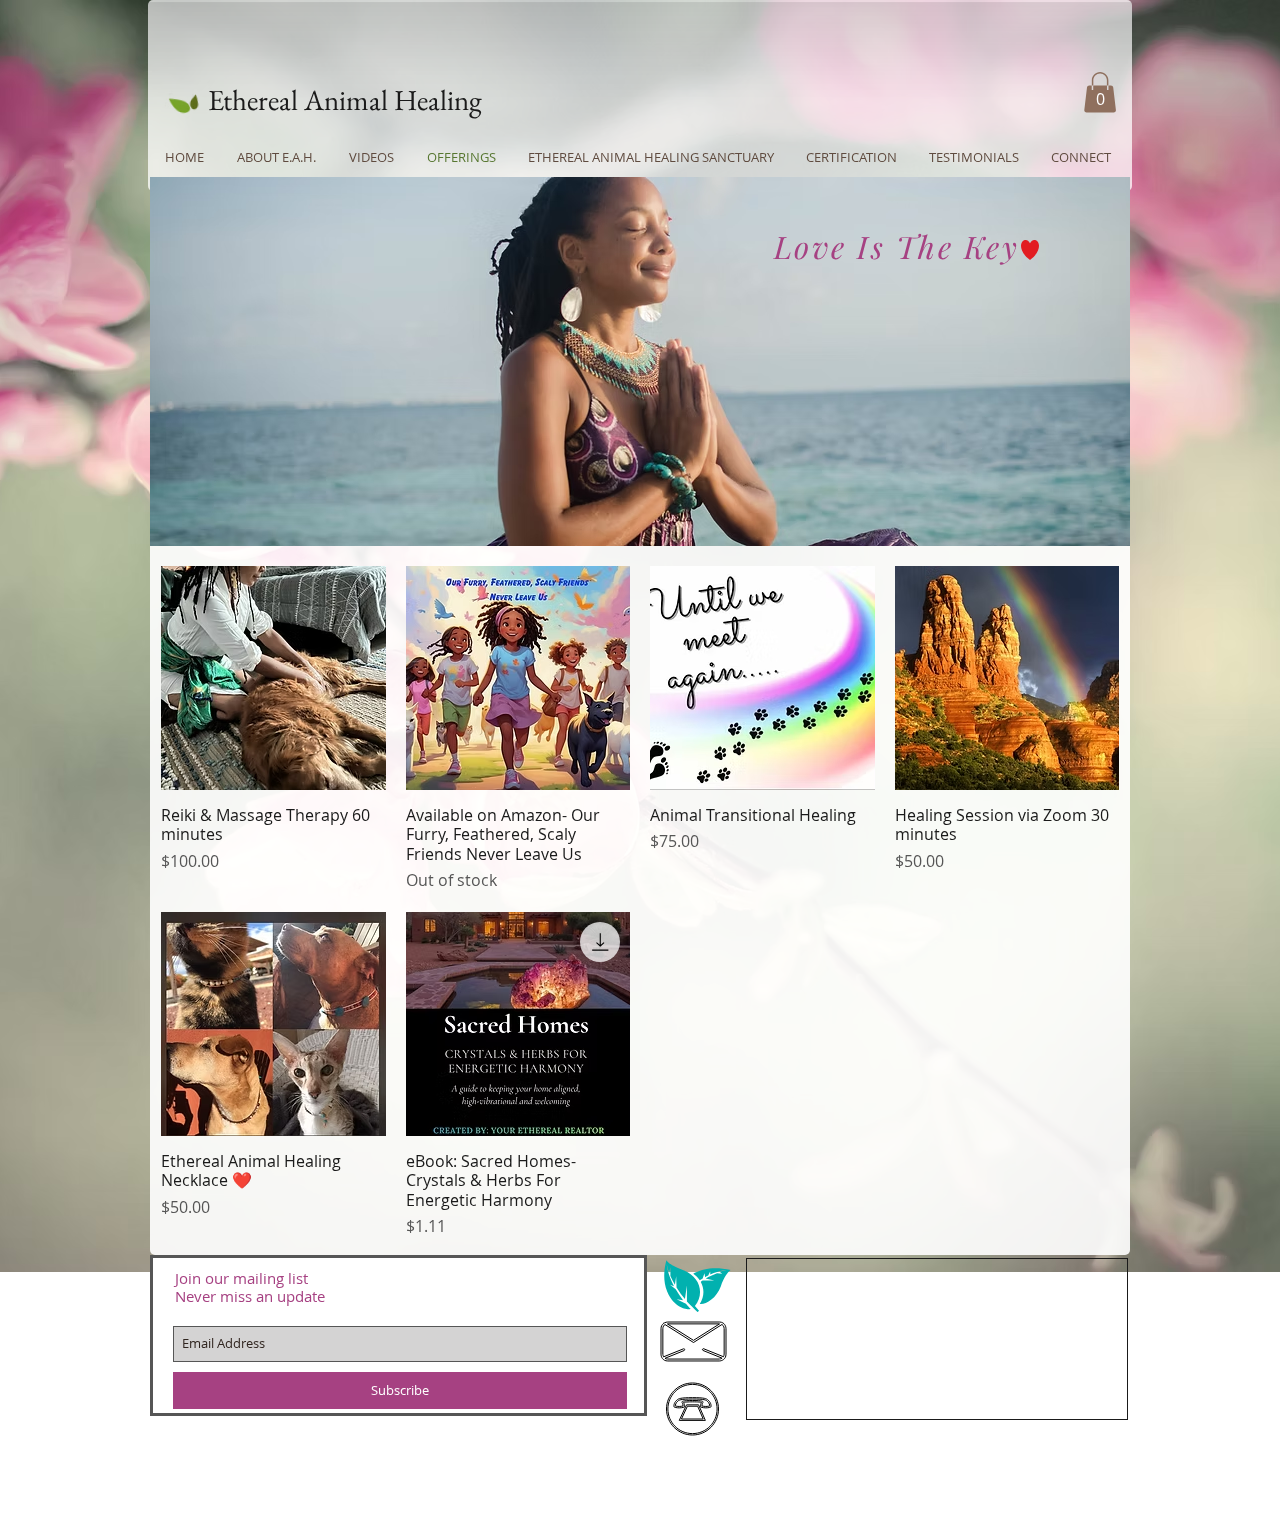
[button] (1100, 92)
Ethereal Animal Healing (345, 100)
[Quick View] (273, 678)
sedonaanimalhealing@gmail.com (922, 1300)
